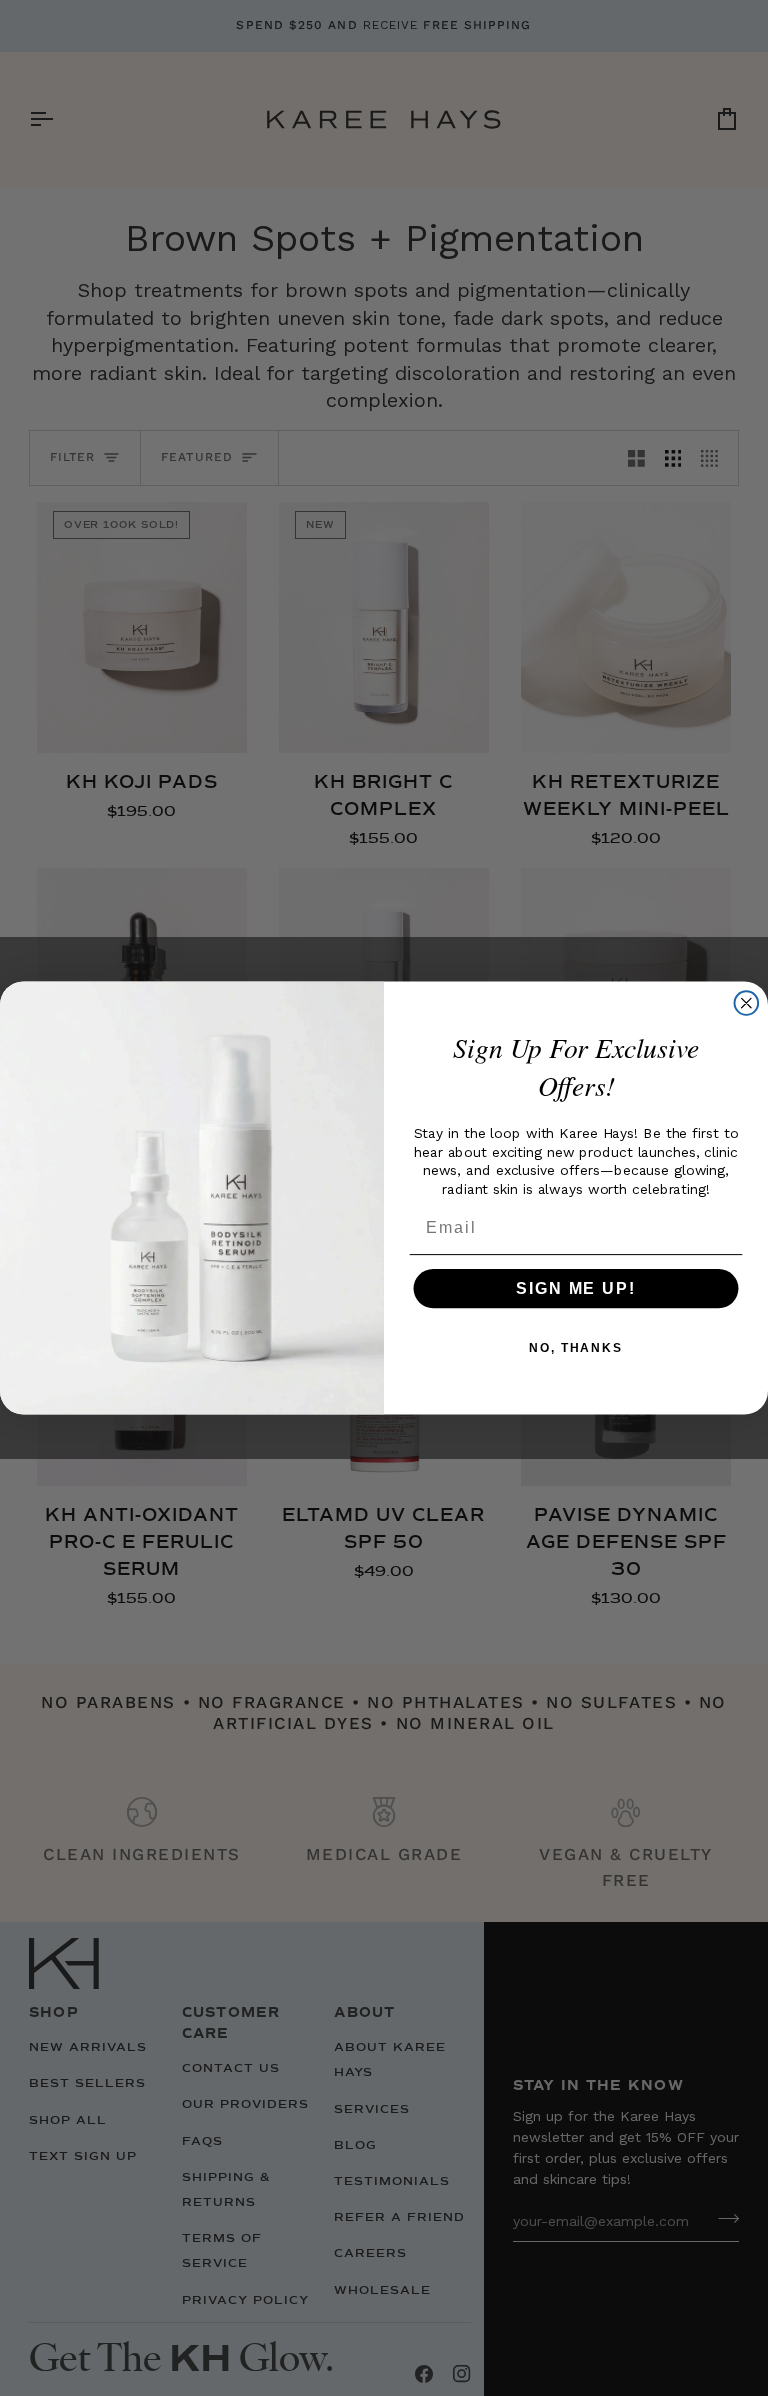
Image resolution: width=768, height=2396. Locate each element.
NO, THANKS (576, 1348)
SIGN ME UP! (575, 1288)
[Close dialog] (747, 1003)
